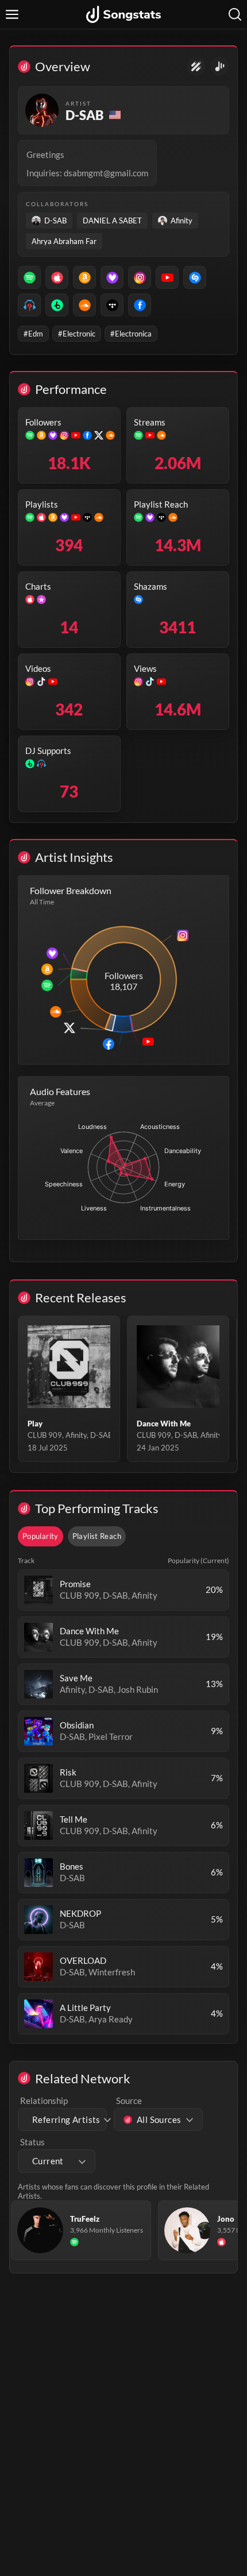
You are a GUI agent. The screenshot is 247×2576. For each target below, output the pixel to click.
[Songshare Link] (220, 66)
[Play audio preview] (38, 1590)
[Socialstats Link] (196, 66)
